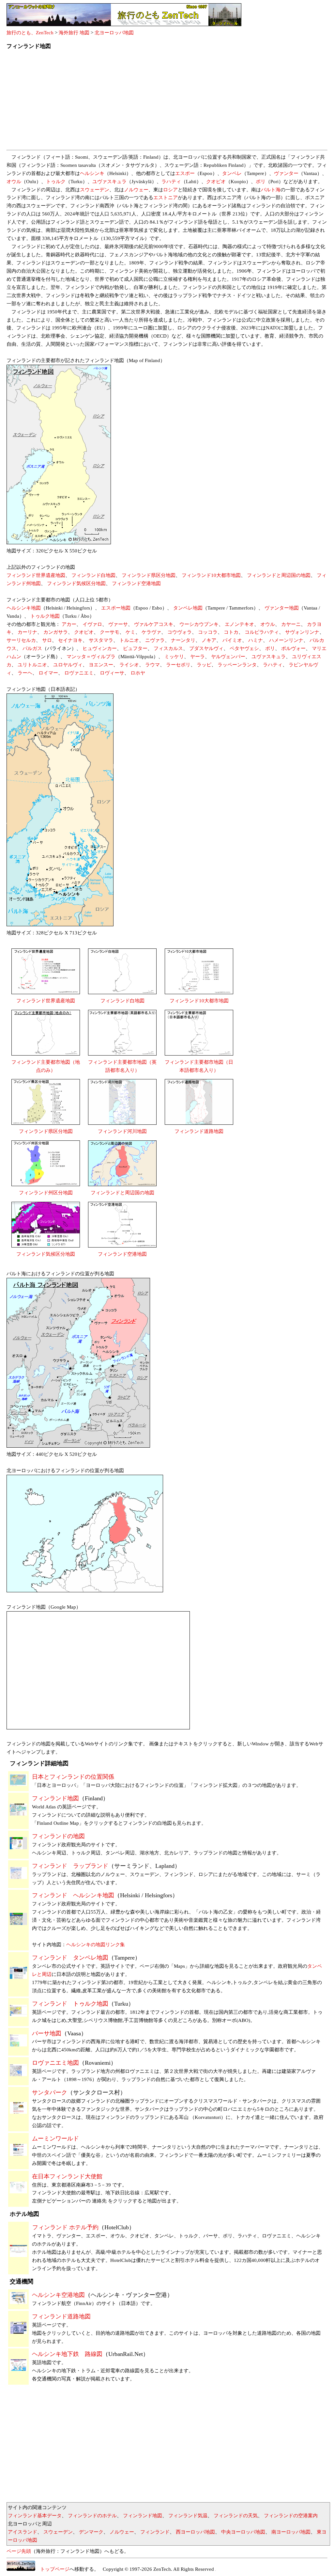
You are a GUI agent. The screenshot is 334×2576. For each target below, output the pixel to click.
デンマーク (91, 2532)
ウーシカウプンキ (199, 624)
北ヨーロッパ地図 (114, 33)
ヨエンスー (101, 665)
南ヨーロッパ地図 (291, 2532)
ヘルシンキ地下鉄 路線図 (67, 2354)
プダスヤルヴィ (206, 648)
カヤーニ (291, 624)
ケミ (130, 632)
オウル (14, 182)
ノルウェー (136, 190)
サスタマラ (101, 640)
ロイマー (48, 673)
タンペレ (232, 173)
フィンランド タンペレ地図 (70, 1958)
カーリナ (27, 632)
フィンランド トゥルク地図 (70, 2004)
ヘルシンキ (92, 173)
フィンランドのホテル (92, 2516)
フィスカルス (168, 648)
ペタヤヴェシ (244, 648)
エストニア (166, 198)
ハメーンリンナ (286, 640)
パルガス (32, 648)
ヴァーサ (118, 624)
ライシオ (129, 665)
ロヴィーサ (112, 673)
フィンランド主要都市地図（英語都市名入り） (122, 1066)
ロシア (170, 190)
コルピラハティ (262, 632)
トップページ (52, 2569)
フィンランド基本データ (35, 2516)
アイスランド (23, 2532)
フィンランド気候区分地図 (76, 583)
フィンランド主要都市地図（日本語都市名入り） (199, 1066)
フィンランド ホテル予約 (65, 2227)
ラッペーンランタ (237, 665)
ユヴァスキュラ (109, 182)
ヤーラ (197, 657)
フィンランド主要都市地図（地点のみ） (46, 1066)
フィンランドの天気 (236, 2516)
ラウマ (152, 665)
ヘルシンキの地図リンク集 (96, 1945)
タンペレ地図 (188, 608)
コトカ (231, 632)
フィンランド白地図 (93, 575)
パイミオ (232, 640)
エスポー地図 (116, 608)
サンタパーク (50, 2092)
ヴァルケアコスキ (154, 624)
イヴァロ (92, 624)
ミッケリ (174, 657)
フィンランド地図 (55, 1798)
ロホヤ (138, 673)
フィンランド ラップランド (70, 1866)
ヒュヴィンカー (100, 648)
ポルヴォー (293, 648)
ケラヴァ (151, 632)
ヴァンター (286, 173)
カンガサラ (56, 632)
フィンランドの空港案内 (291, 2516)
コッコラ (208, 632)
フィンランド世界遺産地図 (36, 575)
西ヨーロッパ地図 (195, 2532)
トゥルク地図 (45, 616)
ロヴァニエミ (79, 673)
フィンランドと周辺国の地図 (279, 575)
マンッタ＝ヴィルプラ (91, 657)
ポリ (261, 182)
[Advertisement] (167, 102)
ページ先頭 (19, 2551)
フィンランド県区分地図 (149, 575)
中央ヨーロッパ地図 (243, 2532)
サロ (47, 640)
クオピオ (216, 182)
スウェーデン (95, 190)
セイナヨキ (70, 640)
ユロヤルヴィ (68, 665)
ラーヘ (25, 673)
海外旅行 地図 (74, 33)
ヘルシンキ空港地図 (58, 2295)
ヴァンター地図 (282, 608)
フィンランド (155, 2532)
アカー (69, 624)
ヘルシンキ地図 (24, 608)
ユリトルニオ (32, 665)
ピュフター (135, 648)
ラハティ (171, 182)
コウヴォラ (180, 632)
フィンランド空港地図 (136, 583)
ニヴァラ (155, 640)
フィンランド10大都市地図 (211, 575)
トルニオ (129, 640)
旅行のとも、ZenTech (30, 33)
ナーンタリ (183, 640)
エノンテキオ (239, 624)
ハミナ (256, 640)
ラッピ (204, 665)
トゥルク (56, 182)
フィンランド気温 (188, 2516)
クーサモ (110, 632)
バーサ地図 (47, 2033)
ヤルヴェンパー (228, 657)
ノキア (209, 640)
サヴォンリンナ (302, 632)
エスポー (185, 173)
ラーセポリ (178, 665)
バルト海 (271, 190)
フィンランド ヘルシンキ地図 (73, 1895)
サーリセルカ (21, 640)
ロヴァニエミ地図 (55, 2063)
